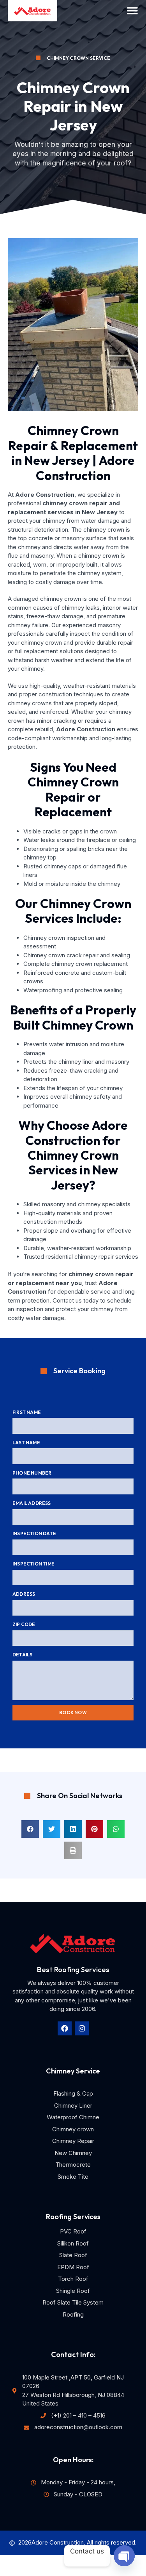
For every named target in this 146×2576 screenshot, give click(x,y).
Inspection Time (33, 1564)
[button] (30, 1829)
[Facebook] (65, 2028)
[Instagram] (82, 2028)
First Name (27, 1412)
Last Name (26, 1443)
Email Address (32, 1503)
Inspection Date (34, 1533)
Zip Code (24, 1624)
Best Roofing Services (73, 1969)
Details (22, 1655)
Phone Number (32, 1473)
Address (24, 1594)
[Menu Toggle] (132, 10)
